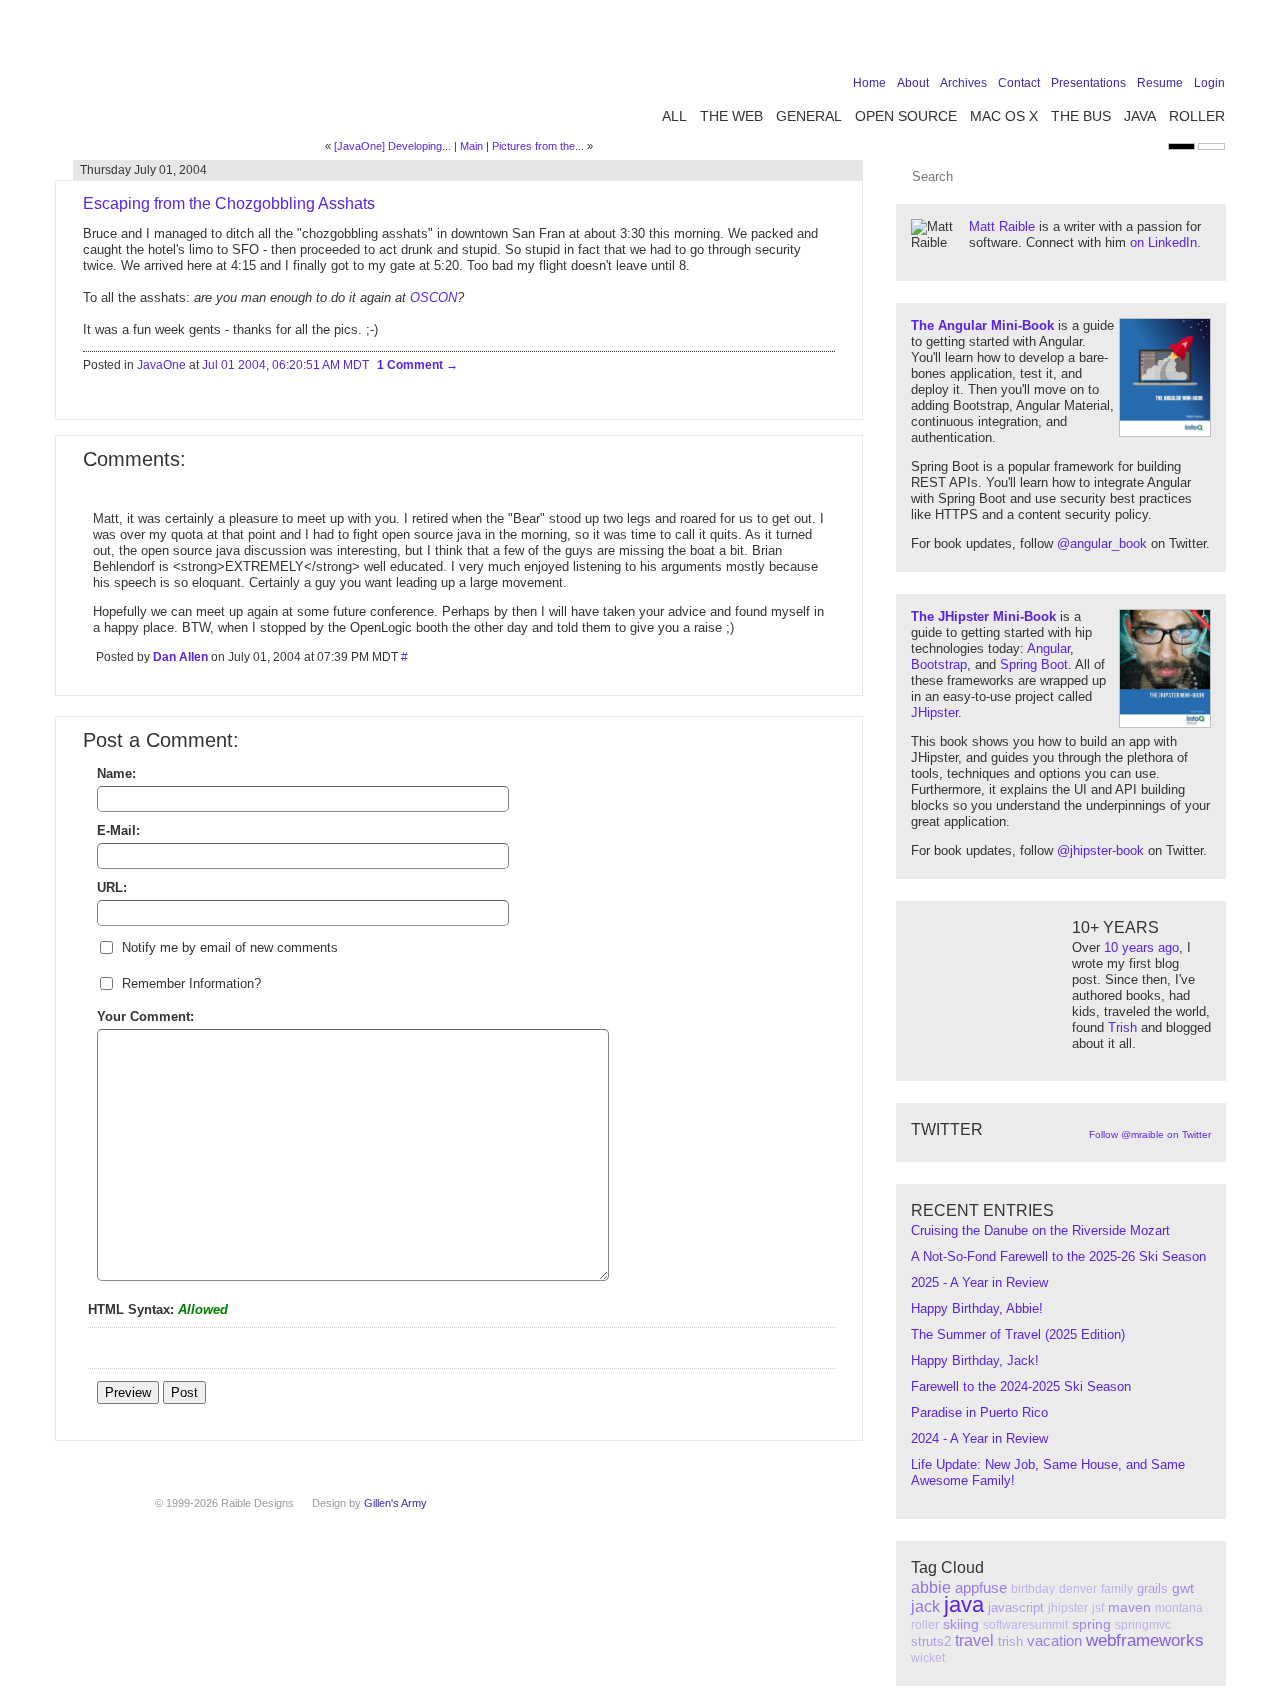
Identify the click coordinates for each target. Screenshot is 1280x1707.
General (809, 116)
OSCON (433, 297)
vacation (1054, 1640)
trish (1010, 1641)
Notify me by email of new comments (230, 947)
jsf (1098, 1608)
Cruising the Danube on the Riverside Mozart (1040, 1230)
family (1117, 1589)
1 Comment (411, 365)
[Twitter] (1120, 42)
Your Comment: (145, 1016)
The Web (731, 116)
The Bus (1081, 116)
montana (1179, 1608)
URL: (112, 887)
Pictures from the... (538, 146)
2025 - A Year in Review (979, 1282)
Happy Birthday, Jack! (975, 1360)
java (964, 1604)
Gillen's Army (395, 1503)
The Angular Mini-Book (982, 325)
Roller (1197, 116)
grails (1152, 1588)
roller (925, 1625)
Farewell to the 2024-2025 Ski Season (1021, 1386)
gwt (1183, 1588)
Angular (1048, 648)
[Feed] (1213, 42)
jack (925, 1606)
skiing (961, 1624)
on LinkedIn (1163, 242)
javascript (1016, 1607)
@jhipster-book (1100, 850)
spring (1091, 1624)
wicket (928, 1658)
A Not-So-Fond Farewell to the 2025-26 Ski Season (1058, 1256)
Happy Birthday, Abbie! (977, 1308)
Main (471, 146)
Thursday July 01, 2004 (143, 170)
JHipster (934, 712)
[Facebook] (1089, 42)
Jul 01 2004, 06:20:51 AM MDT (285, 365)
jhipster (1068, 1608)
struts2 (931, 1641)
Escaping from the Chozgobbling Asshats (229, 203)
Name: (116, 773)
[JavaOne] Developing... (392, 146)
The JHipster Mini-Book (983, 616)
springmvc (1143, 1625)
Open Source (906, 116)
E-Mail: (118, 830)
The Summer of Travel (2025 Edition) (1018, 1334)
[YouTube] (1182, 42)
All (674, 116)
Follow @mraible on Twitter (1150, 1134)
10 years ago (1141, 947)
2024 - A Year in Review (979, 1438)
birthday (1033, 1589)
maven (1129, 1607)
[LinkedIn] (1151, 42)
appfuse (981, 1587)
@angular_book (1102, 543)
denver (1078, 1589)
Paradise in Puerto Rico (979, 1412)
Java (1140, 116)
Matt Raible (1002, 226)
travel (974, 1640)
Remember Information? (191, 983)
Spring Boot (1034, 664)
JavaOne (161, 365)
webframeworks (1145, 1640)
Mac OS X (1004, 116)
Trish (1122, 1027)
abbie (931, 1587)
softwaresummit (1025, 1625)
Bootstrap (939, 664)
